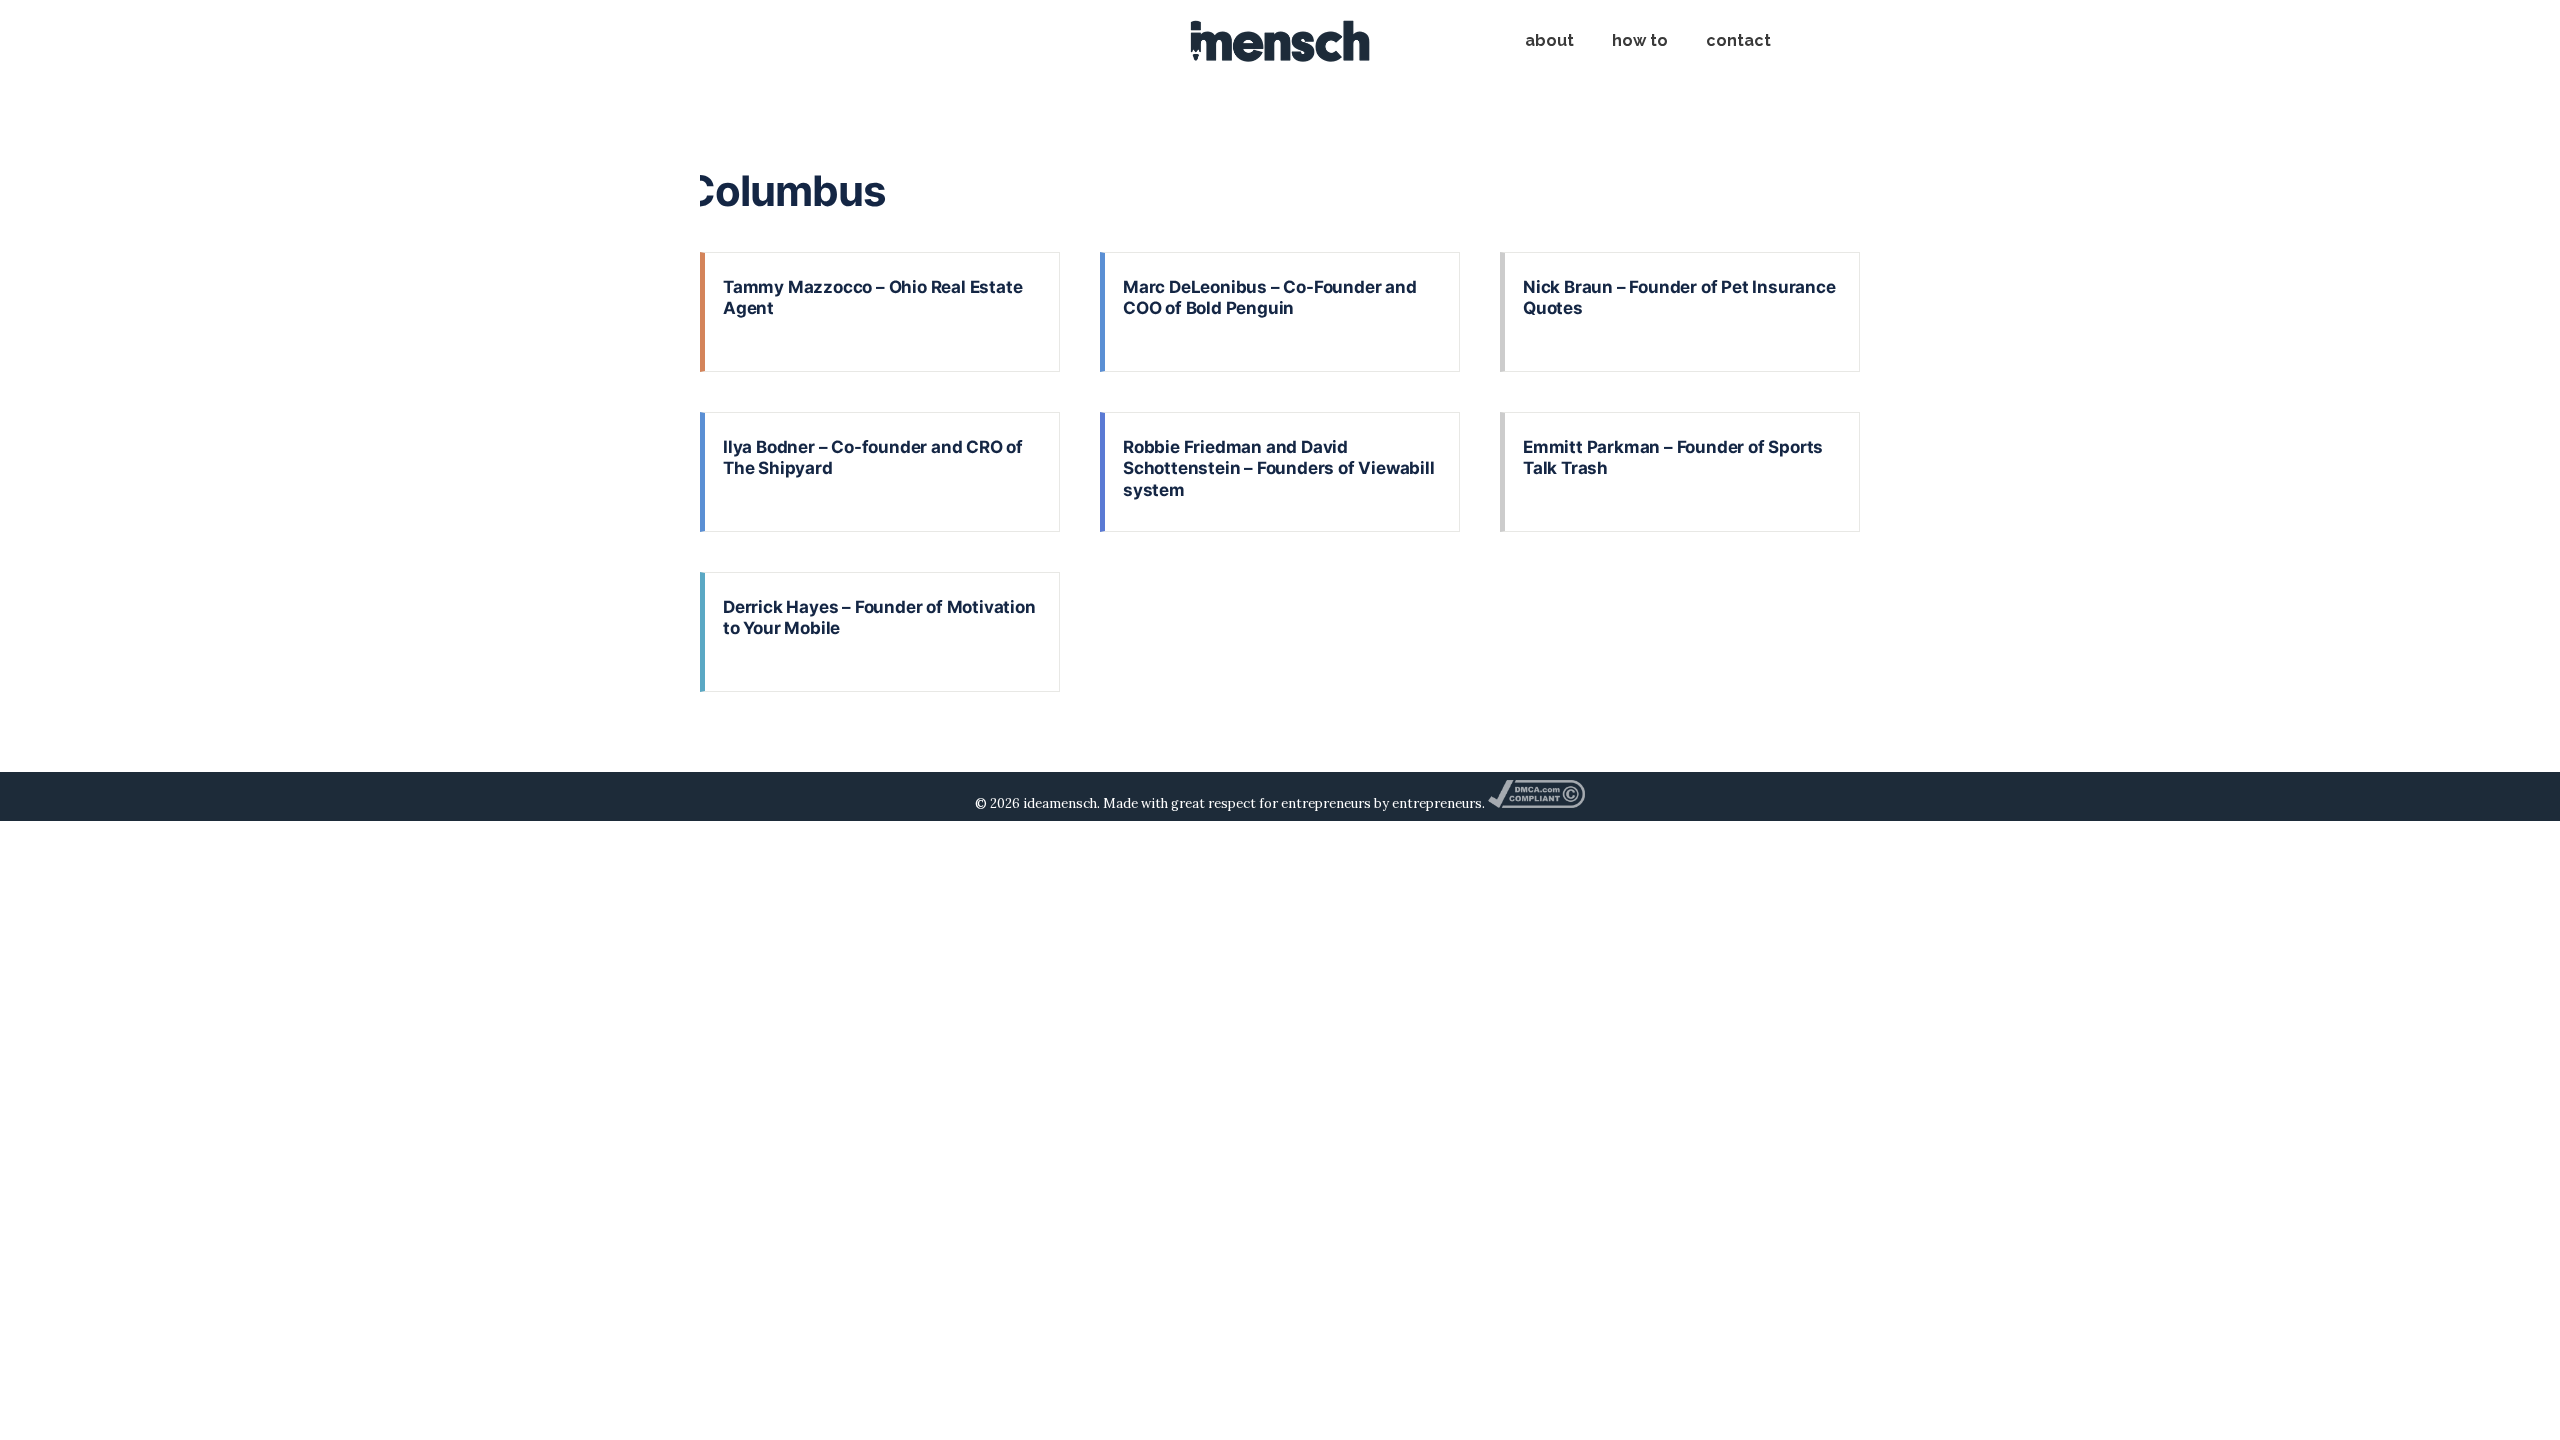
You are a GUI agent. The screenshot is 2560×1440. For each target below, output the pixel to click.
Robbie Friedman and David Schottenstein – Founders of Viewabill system (1279, 468)
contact (1738, 40)
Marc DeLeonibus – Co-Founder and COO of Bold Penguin (1270, 297)
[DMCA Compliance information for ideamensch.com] (1536, 803)
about (1549, 40)
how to (1640, 40)
